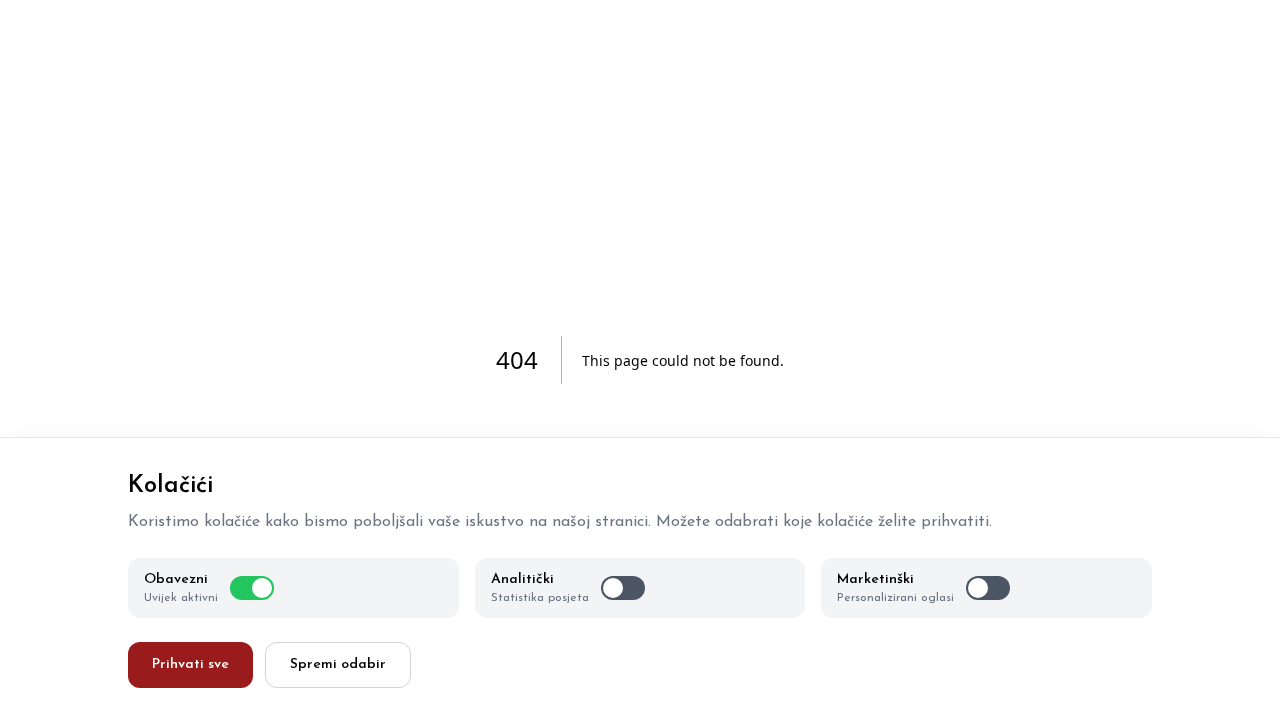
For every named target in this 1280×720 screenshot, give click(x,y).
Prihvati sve (190, 664)
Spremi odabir (338, 664)
